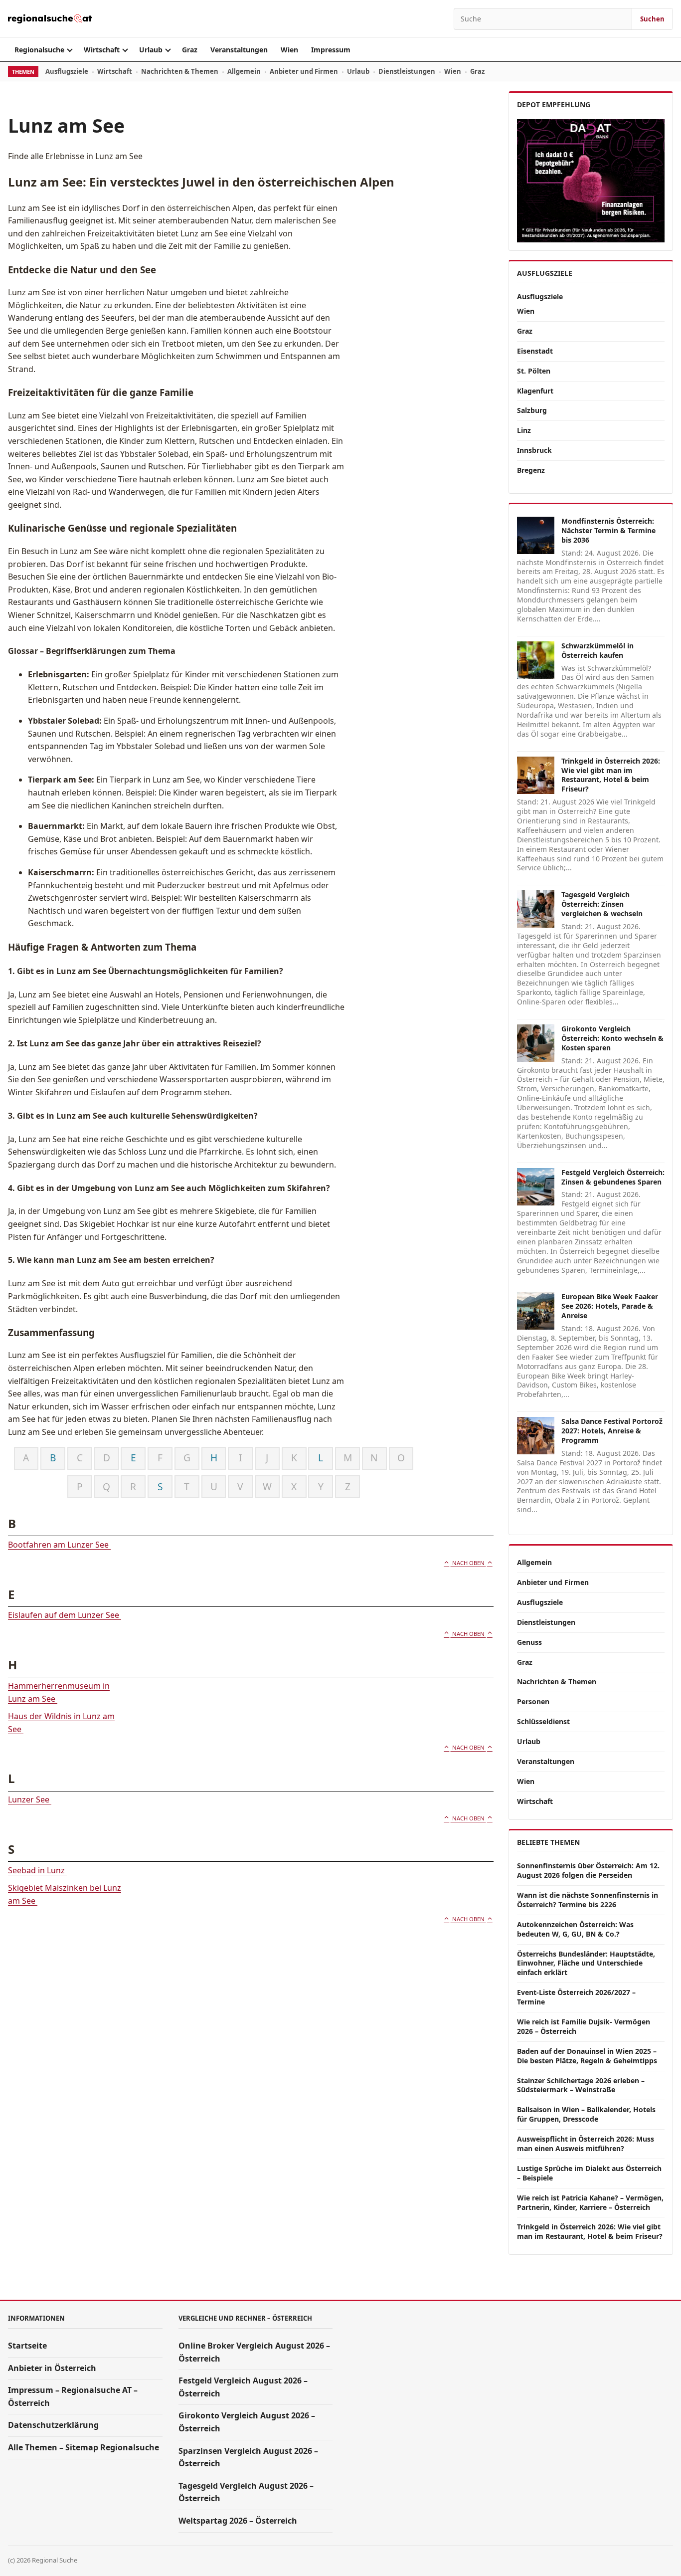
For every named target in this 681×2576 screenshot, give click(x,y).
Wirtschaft (102, 50)
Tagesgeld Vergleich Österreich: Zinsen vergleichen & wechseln (602, 904)
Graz (190, 50)
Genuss (529, 1642)
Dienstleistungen (407, 71)
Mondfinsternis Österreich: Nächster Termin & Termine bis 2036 (608, 530)
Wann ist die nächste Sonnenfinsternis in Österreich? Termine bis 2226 (588, 1900)
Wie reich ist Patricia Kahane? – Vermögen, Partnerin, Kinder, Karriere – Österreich (590, 2202)
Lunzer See (30, 1799)
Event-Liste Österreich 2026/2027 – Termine (576, 1997)
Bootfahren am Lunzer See (59, 1545)
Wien (289, 50)
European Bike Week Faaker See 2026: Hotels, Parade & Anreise (610, 1306)
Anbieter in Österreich (52, 2368)
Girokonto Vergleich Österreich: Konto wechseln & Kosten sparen (612, 1038)
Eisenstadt (535, 351)
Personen (533, 1701)
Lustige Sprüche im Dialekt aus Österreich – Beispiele (589, 2173)
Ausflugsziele (67, 71)
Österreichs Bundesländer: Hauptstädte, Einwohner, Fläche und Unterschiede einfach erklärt (586, 1963)
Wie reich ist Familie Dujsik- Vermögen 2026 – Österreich (584, 2026)
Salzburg (532, 410)
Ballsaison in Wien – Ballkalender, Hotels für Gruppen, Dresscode (586, 2114)
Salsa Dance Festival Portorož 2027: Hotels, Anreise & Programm (612, 1431)
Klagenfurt (535, 391)
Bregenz (531, 470)
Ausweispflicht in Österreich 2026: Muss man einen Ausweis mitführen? (586, 2144)
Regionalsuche (39, 50)
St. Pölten (534, 371)
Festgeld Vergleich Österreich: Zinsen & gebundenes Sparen (613, 1177)
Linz (524, 430)
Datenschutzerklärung (53, 2425)
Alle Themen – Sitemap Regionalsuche (84, 2447)
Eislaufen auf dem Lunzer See (65, 1615)
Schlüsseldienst (543, 1721)
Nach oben (468, 1563)
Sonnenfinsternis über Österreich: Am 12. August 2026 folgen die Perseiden (588, 1870)
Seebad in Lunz (37, 1870)
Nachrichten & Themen (180, 71)
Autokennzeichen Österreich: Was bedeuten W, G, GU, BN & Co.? (575, 1929)
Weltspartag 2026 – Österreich (238, 2521)
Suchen (652, 19)
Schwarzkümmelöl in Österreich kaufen (597, 650)
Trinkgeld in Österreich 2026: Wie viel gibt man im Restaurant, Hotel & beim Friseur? (611, 775)
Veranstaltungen (239, 50)
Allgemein (244, 71)
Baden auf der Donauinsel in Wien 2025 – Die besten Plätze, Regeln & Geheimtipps (587, 2056)
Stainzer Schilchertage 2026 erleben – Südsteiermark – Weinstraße (581, 2085)
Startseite (27, 2346)
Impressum (331, 50)
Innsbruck (534, 450)
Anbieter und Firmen (304, 71)
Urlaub (151, 50)
